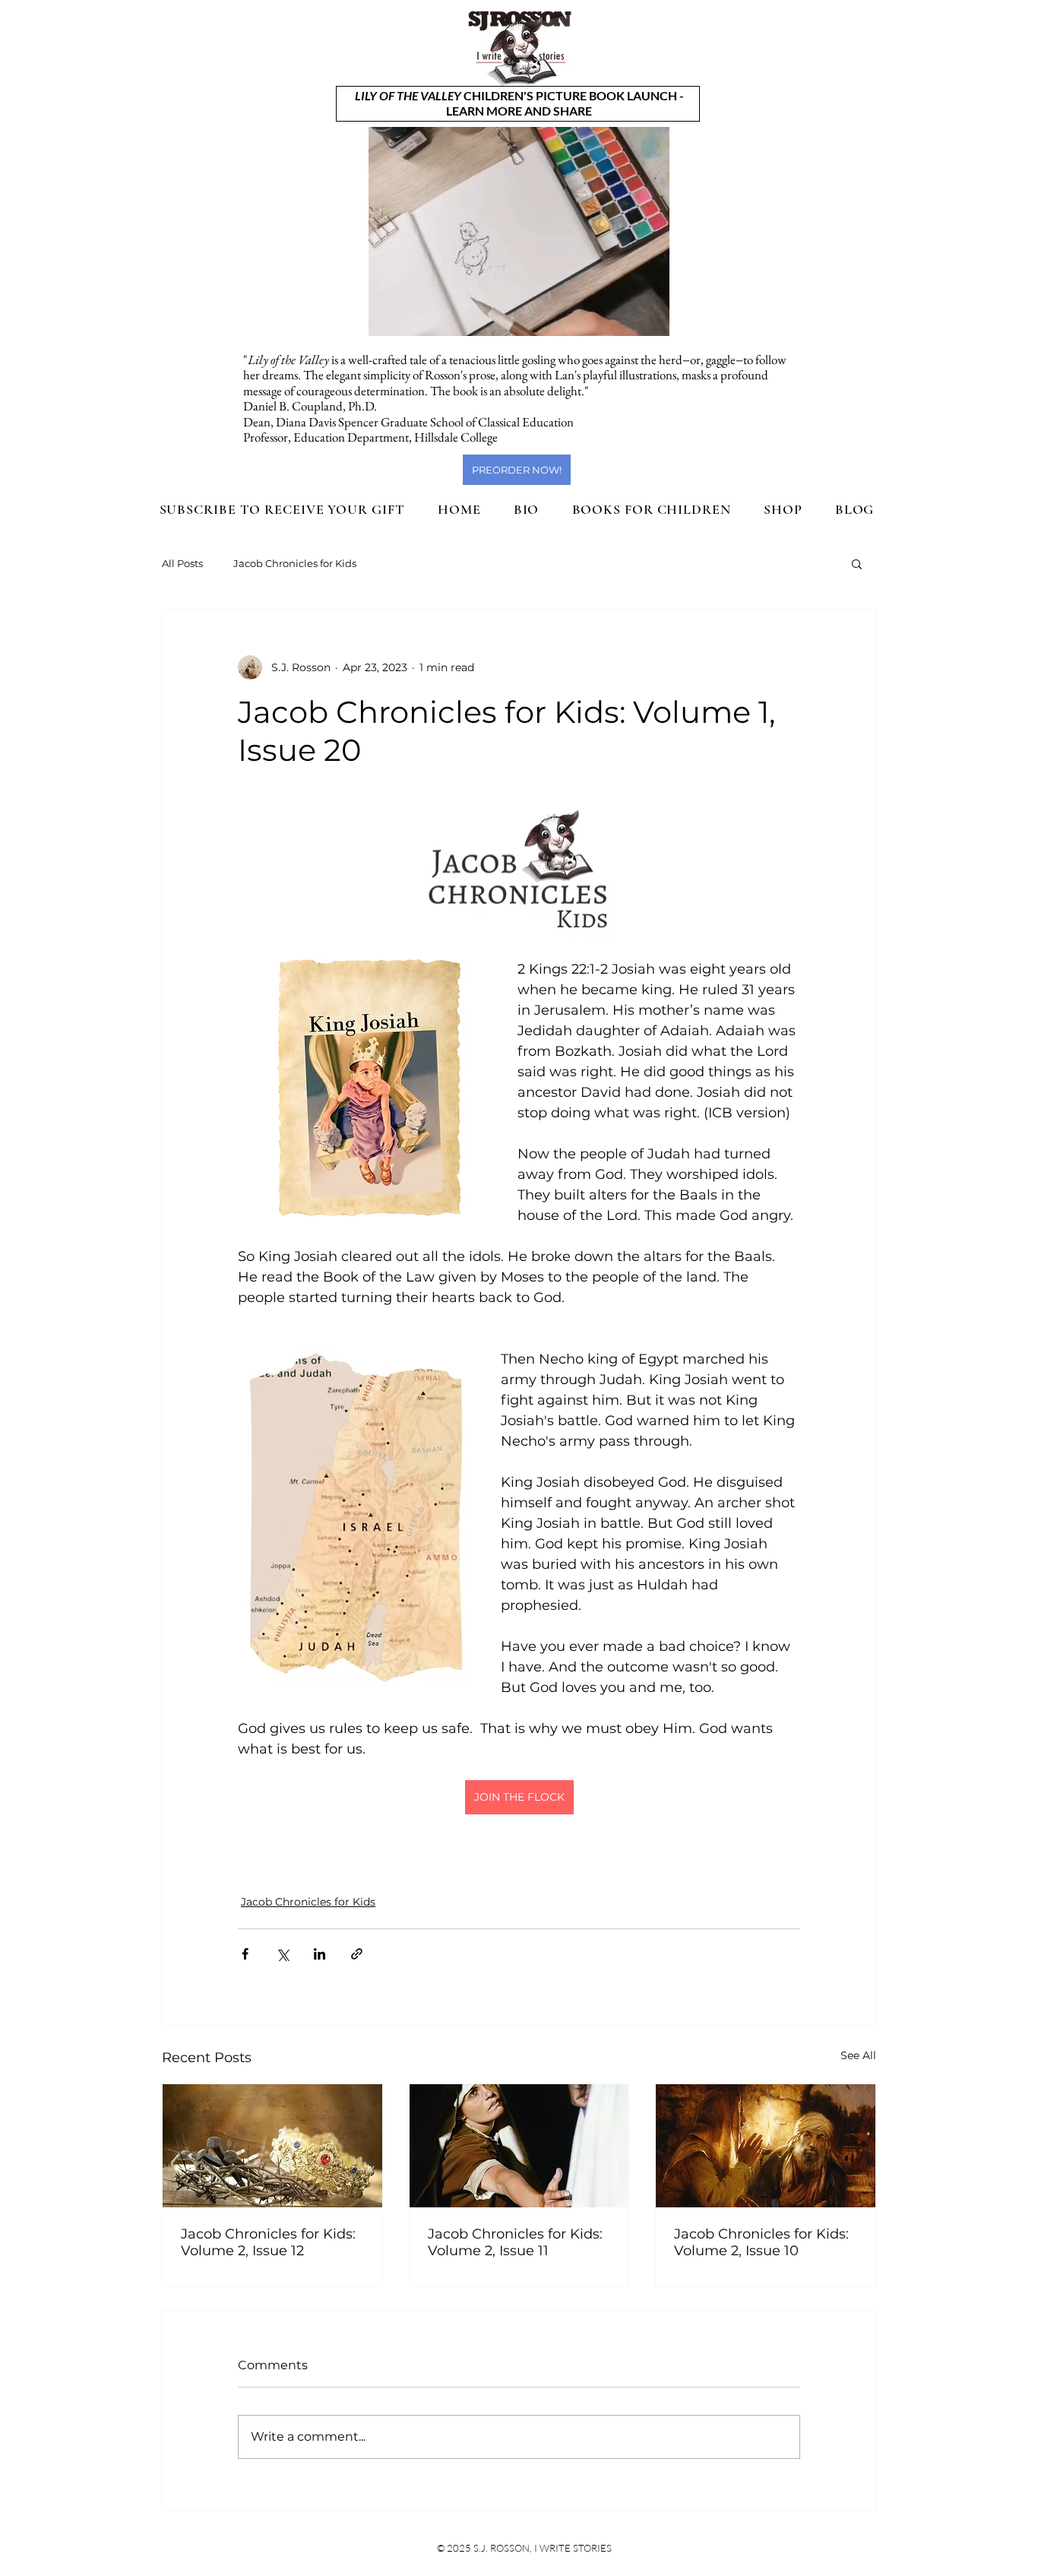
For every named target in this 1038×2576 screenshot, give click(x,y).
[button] (650, 319)
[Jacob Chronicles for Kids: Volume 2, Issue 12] (272, 2146)
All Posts (182, 563)
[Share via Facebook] (245, 1954)
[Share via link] (357, 1954)
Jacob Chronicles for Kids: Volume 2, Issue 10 (761, 2242)
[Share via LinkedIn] (320, 1954)
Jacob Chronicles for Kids (295, 563)
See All (858, 2055)
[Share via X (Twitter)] (282, 1954)
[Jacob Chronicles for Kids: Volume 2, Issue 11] (519, 2146)
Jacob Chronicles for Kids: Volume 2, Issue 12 (268, 2242)
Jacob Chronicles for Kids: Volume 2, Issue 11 (515, 2242)
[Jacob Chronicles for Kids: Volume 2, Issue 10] (766, 2146)
